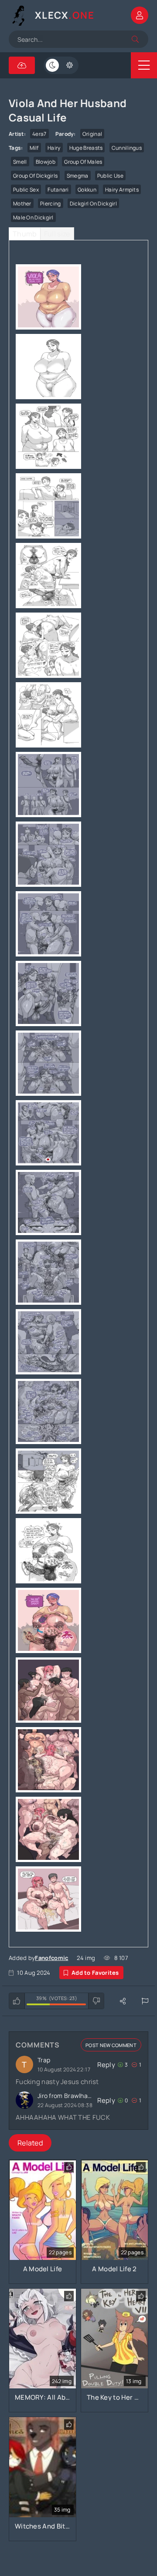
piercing (50, 204)
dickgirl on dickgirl (93, 204)
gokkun (87, 190)
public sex (26, 190)
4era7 (39, 134)
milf (34, 148)
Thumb (25, 234)
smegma (78, 176)
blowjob (46, 162)
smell (20, 162)
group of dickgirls (35, 176)
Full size (57, 234)
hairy (54, 148)
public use (110, 176)
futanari (58, 190)
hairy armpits (122, 190)
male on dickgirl (33, 217)
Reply (106, 2065)
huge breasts (86, 148)
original (92, 134)
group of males (83, 162)
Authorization (140, 15)
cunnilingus (127, 148)
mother (22, 204)
